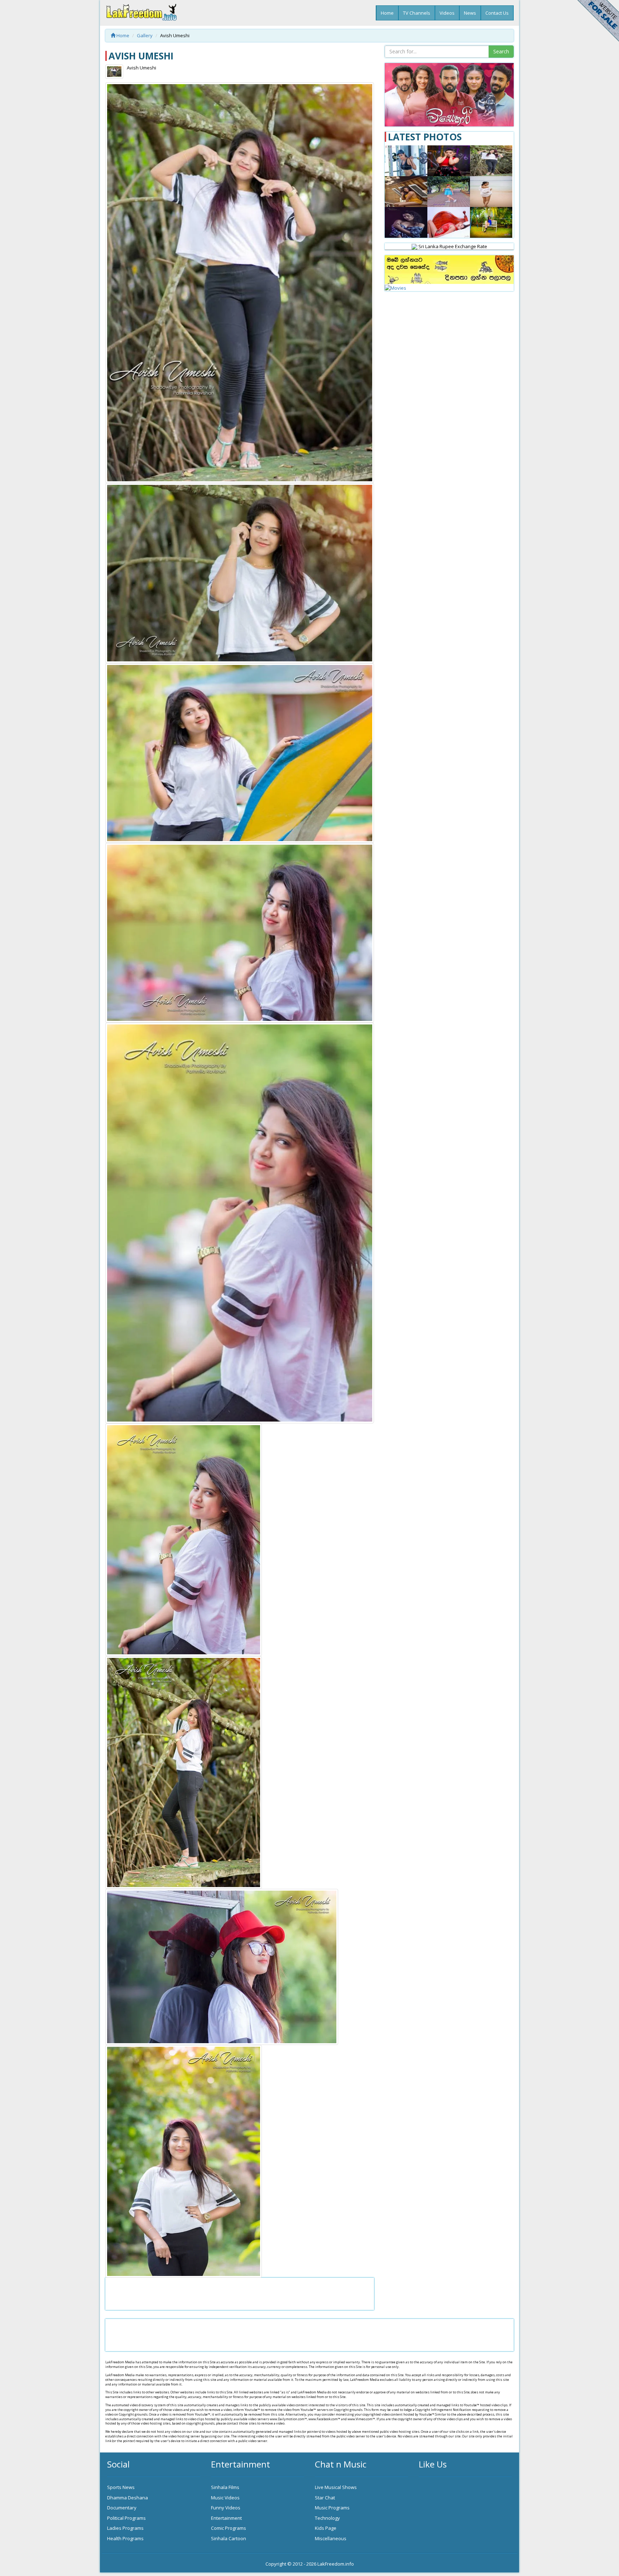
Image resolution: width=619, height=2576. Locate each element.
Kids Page (326, 2528)
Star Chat (325, 2498)
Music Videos (225, 2498)
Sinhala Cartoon (229, 2538)
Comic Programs (229, 2528)
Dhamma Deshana (128, 2498)
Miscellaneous (331, 2538)
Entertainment (226, 2518)
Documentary (122, 2508)
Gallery (145, 35)
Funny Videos (226, 2508)
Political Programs (126, 2518)
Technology (327, 2518)
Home (387, 13)
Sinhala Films (225, 2487)
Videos (447, 13)
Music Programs (332, 2508)
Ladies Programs (125, 2528)
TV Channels (417, 13)
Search (501, 51)
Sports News (121, 2487)
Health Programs (125, 2538)
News (470, 13)
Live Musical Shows (336, 2487)
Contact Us (497, 13)
